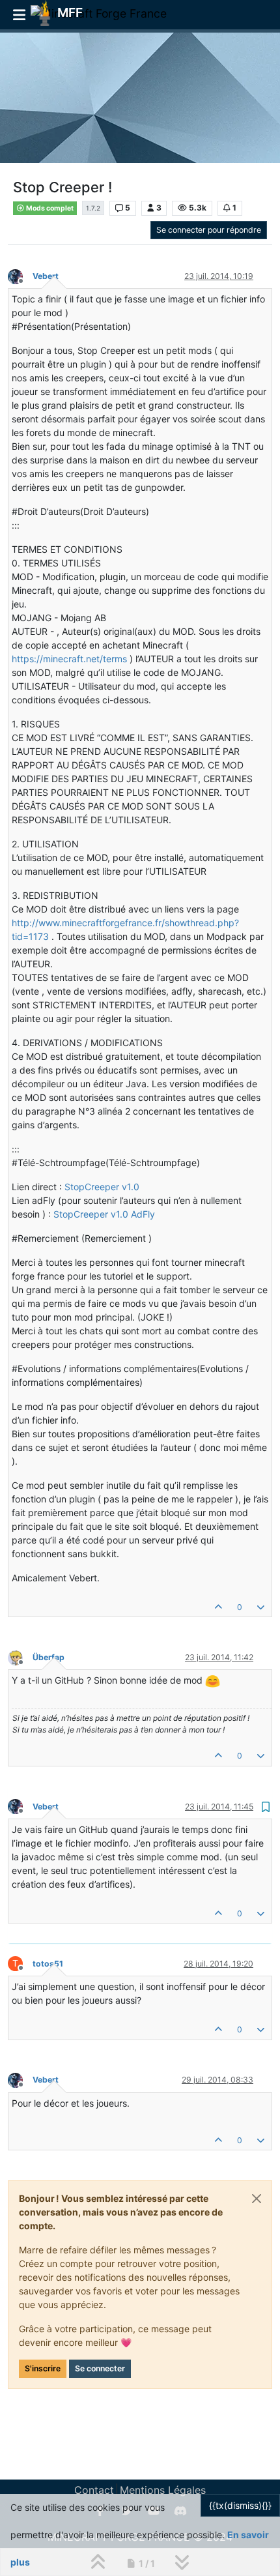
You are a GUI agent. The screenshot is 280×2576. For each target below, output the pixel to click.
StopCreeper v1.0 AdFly (104, 1214)
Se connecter (100, 2368)
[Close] (257, 2199)
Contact (94, 2490)
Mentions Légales (163, 2490)
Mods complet (49, 208)
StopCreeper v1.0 (102, 1187)
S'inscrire (43, 2368)
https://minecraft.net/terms (69, 659)
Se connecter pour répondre (209, 230)
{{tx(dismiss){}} (240, 2505)
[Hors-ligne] (20, 275)
